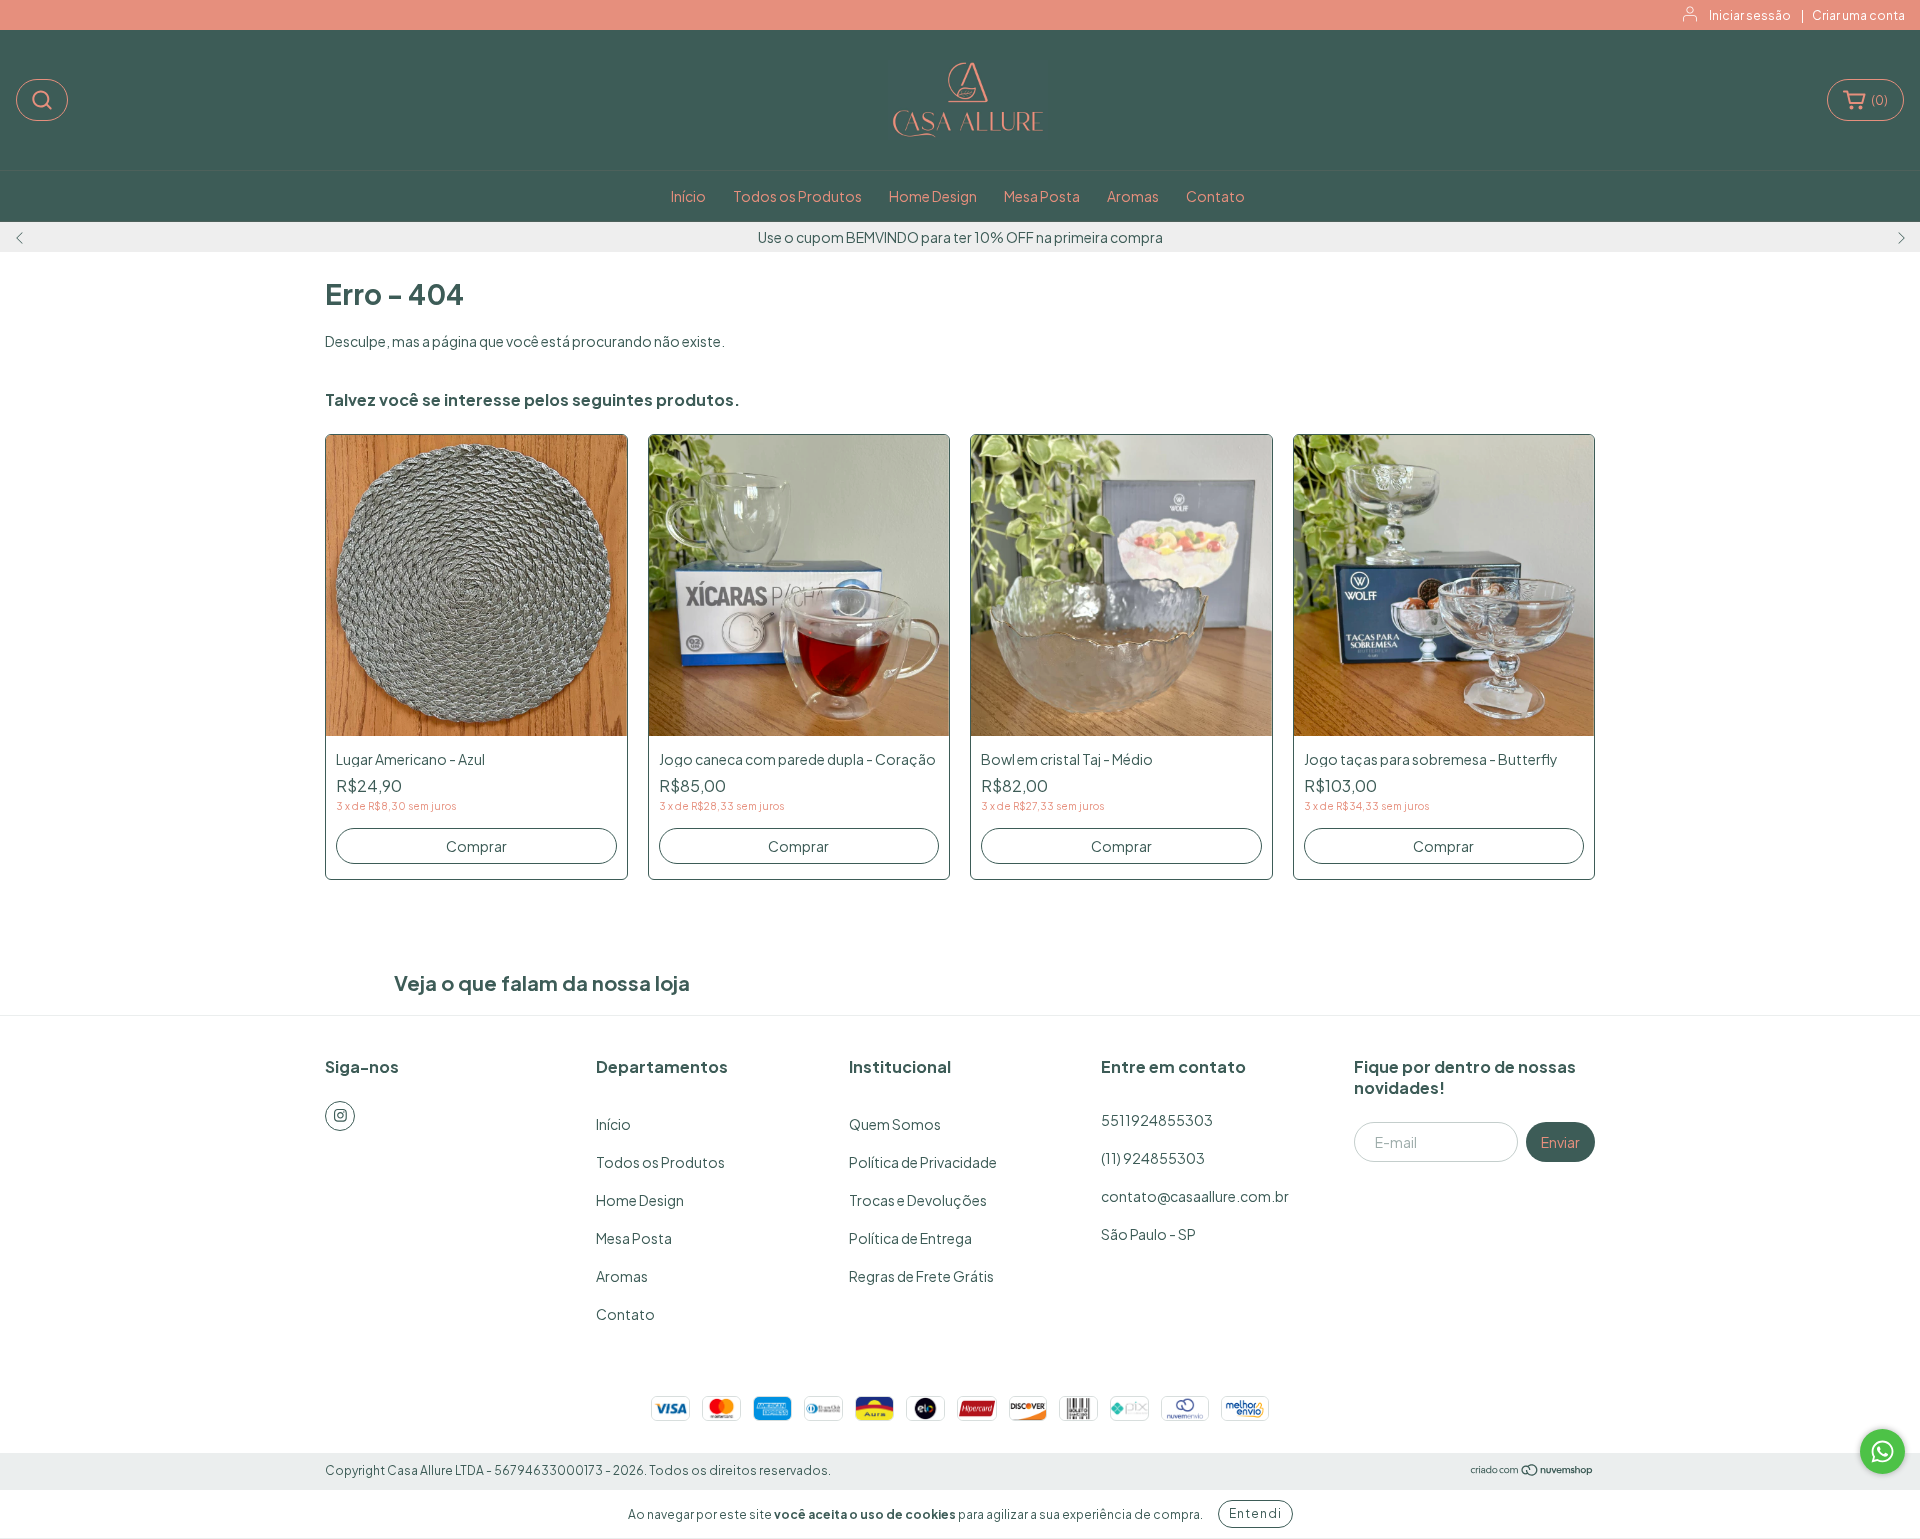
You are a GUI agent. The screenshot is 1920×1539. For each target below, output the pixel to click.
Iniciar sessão (1750, 15)
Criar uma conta (1858, 15)
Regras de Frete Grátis (921, 1276)
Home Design (933, 196)
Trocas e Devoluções (918, 1200)
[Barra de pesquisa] (42, 100)
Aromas (1133, 196)
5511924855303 (1157, 1120)
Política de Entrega (910, 1238)
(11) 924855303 (1153, 1158)
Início (688, 196)
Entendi (1255, 1513)
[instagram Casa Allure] (340, 1116)
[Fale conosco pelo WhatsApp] (1882, 1451)
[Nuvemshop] (1532, 1471)
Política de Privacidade (923, 1162)
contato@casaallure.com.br (1195, 1196)
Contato (1215, 196)
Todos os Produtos (797, 196)
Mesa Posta (1042, 196)
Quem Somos (895, 1124)
